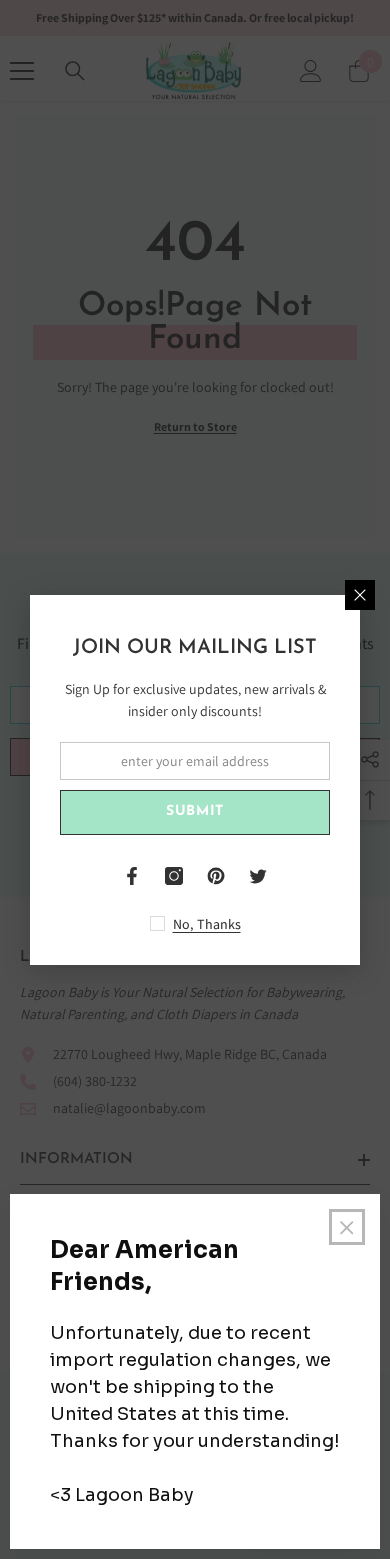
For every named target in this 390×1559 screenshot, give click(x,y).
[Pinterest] (216, 876)
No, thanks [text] (207, 924)
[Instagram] (174, 876)
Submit (195, 811)
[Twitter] (258, 876)
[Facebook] (132, 876)
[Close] (360, 595)
